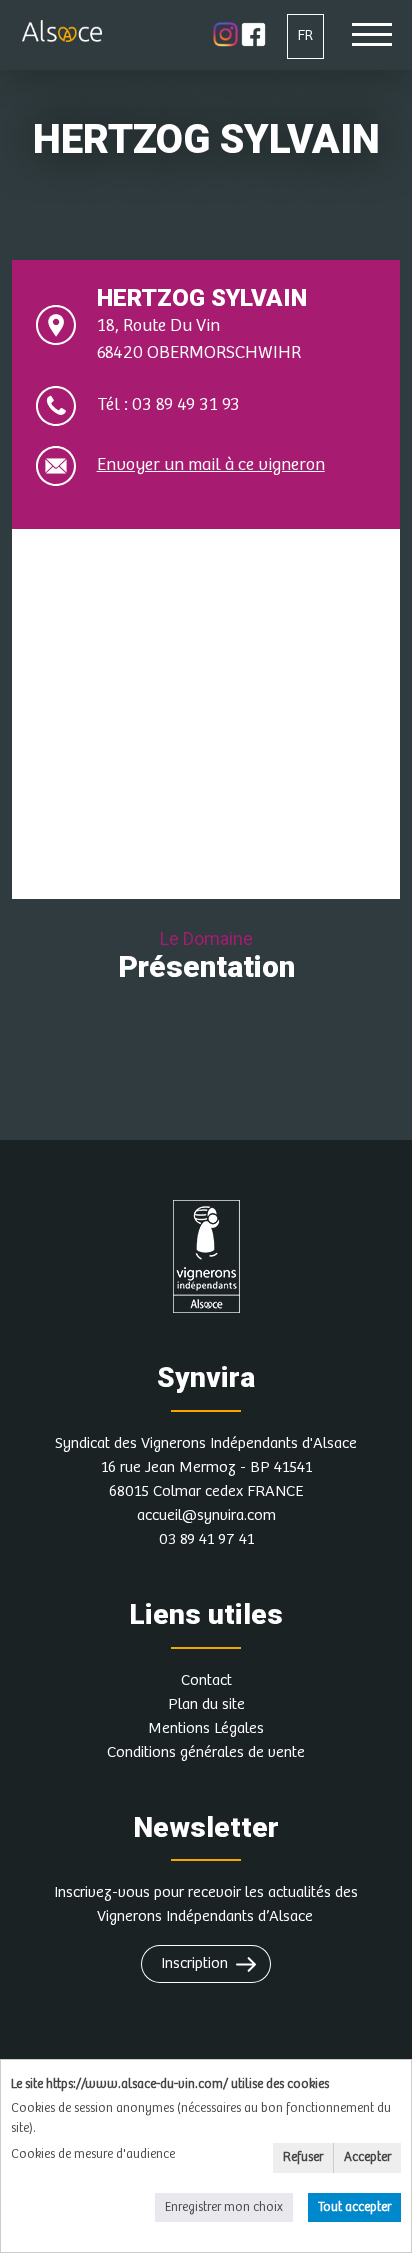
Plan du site (206, 1704)
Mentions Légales (206, 1728)
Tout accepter (354, 2207)
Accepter (367, 2157)
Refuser (303, 2157)
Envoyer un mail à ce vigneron (211, 465)
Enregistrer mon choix (224, 2207)
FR (305, 35)
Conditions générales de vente (206, 1752)
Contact (206, 1680)
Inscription (194, 1963)
